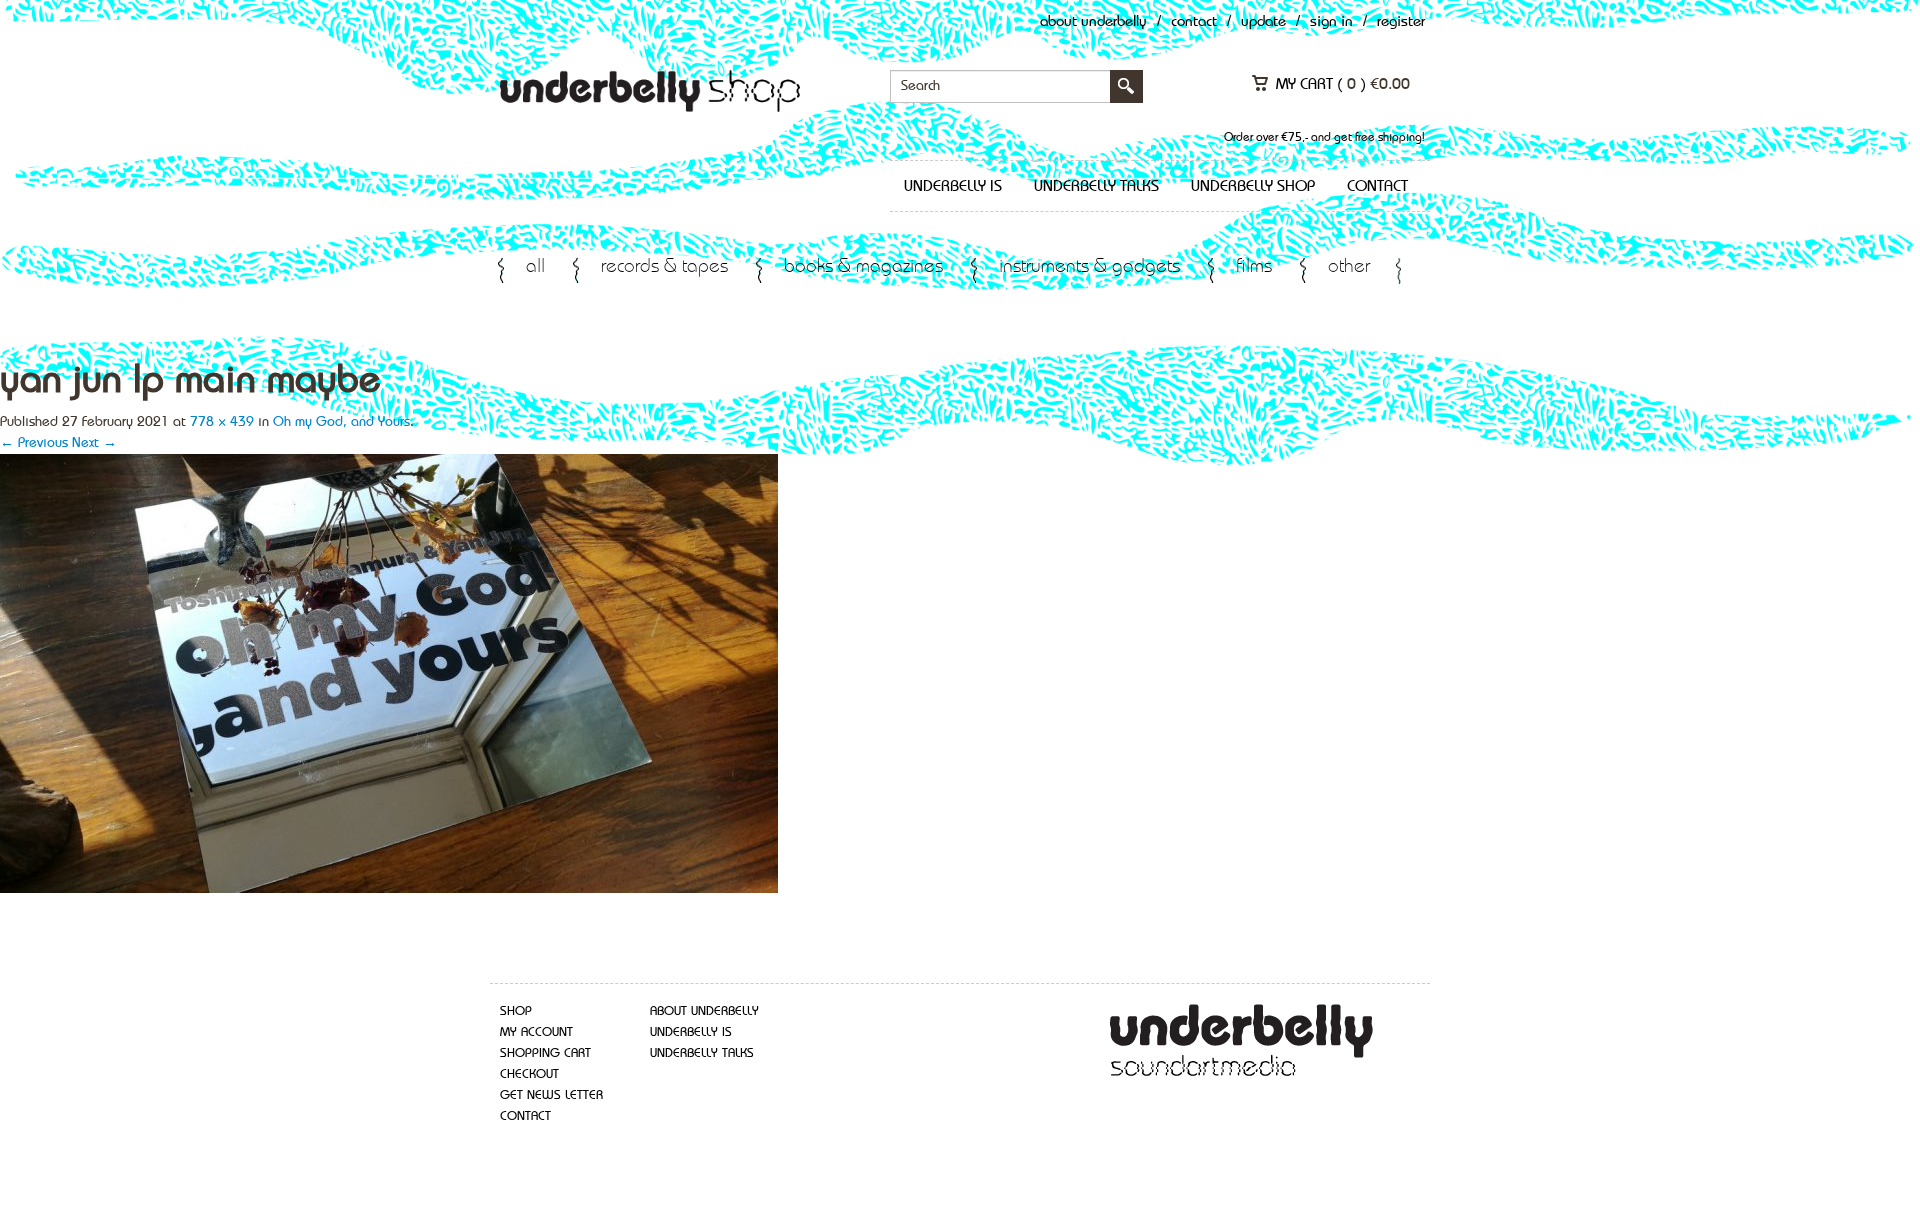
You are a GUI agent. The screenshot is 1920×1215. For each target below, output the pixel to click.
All (535, 267)
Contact (1194, 22)
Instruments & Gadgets (1089, 267)
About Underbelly (1093, 22)
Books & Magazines (863, 267)
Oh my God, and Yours (341, 422)
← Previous (34, 443)
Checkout (529, 1074)
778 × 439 (222, 422)
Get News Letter (551, 1095)
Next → (94, 443)
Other (1349, 267)
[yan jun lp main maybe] (389, 672)
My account (536, 1032)
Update (1263, 22)
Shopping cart (545, 1053)
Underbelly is (953, 187)
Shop (516, 1011)
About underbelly (704, 1011)
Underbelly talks (1096, 187)
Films (1254, 267)
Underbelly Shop (1253, 187)
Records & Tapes (664, 267)
